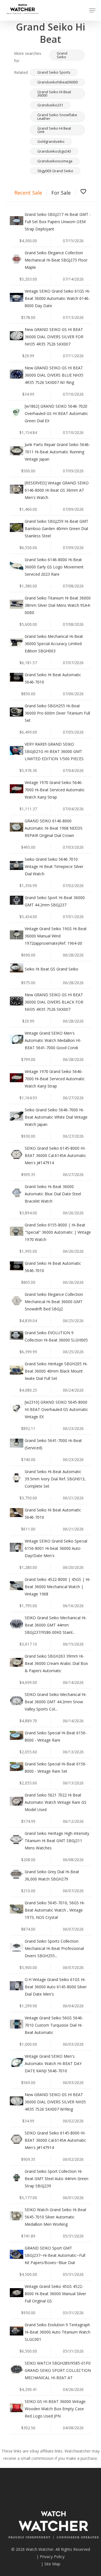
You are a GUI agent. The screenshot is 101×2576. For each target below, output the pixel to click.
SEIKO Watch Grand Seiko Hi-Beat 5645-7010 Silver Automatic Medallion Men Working (56, 2217)
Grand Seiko (62, 55)
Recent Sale (28, 193)
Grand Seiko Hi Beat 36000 (54, 94)
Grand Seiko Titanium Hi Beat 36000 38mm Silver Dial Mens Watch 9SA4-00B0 (58, 605)
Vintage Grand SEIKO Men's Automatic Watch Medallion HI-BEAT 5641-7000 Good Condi (53, 1040)
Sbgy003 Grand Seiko (55, 171)
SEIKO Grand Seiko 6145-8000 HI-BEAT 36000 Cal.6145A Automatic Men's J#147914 (55, 1155)
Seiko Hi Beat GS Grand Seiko (51, 969)
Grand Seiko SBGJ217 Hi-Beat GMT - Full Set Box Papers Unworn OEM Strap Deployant (58, 222)
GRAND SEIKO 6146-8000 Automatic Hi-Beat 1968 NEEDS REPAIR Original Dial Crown (54, 828)
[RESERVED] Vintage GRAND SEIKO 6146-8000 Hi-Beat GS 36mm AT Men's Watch (57, 490)
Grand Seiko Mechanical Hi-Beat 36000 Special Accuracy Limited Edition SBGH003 (54, 644)
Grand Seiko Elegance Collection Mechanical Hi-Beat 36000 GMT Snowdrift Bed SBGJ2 (54, 1302)
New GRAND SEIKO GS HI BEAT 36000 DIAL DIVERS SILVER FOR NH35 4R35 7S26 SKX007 (54, 337)
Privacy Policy (52, 2557)
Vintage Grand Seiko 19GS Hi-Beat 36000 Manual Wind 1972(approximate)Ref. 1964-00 (56, 936)
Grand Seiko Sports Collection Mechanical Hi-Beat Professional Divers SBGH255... (54, 1948)
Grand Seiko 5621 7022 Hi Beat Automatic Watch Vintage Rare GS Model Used (56, 1802)
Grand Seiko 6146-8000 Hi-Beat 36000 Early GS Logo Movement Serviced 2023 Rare (54, 567)
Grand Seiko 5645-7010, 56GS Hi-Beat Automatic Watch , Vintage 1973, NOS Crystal (55, 1910)
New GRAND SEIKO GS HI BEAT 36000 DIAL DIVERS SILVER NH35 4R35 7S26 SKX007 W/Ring (55, 2102)
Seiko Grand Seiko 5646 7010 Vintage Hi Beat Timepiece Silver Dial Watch (54, 866)
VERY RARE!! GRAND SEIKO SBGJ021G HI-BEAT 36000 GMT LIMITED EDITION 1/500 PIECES (54, 751)
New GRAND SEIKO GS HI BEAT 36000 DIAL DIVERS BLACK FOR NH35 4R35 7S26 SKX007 (54, 1002)
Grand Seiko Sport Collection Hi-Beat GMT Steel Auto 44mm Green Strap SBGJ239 (57, 2179)
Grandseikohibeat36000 (58, 82)
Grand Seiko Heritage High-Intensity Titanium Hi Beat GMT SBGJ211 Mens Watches (57, 1841)
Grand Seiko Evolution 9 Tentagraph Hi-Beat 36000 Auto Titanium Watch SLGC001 (58, 2332)
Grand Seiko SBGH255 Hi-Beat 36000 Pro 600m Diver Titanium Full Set (57, 713)
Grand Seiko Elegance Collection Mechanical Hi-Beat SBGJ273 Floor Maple (56, 260)
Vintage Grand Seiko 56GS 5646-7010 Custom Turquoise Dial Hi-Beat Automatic (54, 2025)
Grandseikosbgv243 (54, 151)
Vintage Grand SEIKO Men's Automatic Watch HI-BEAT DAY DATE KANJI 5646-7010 (53, 2063)
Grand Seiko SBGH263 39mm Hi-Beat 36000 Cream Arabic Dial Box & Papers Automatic (56, 1663)
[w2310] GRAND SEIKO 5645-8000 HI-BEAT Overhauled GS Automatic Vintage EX (56, 1409)
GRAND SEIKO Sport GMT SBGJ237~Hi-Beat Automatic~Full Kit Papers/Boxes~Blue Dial (55, 2255)
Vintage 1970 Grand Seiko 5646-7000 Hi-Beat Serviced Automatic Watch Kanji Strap (55, 790)
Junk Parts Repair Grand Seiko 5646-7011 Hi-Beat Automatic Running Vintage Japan (57, 452)
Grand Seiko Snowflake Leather (57, 117)
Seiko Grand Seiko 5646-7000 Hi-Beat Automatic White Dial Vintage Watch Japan (56, 1117)
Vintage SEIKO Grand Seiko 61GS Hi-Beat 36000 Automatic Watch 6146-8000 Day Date (58, 298)
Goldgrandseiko (51, 141)
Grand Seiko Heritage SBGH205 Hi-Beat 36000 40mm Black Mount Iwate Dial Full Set (56, 1371)
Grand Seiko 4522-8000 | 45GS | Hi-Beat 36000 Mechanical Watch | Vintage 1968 (58, 1587)
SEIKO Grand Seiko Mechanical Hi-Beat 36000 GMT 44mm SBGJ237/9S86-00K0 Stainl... (56, 1625)
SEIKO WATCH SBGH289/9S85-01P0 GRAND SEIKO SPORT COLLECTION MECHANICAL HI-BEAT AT (58, 2370)
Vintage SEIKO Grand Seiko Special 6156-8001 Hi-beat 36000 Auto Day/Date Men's (56, 1548)
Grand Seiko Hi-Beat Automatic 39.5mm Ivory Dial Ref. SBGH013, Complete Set (55, 1479)
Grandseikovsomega (55, 161)
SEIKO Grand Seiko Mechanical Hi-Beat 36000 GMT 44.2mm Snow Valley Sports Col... (56, 1702)
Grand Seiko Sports (54, 72)
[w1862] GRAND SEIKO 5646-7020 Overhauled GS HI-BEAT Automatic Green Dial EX (56, 413)
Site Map (52, 2564)
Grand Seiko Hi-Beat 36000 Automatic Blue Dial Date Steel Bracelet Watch (53, 1194)
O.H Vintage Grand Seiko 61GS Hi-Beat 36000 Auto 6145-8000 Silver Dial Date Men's (56, 1987)
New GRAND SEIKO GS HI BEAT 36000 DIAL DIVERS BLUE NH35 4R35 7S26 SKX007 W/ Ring (54, 375)
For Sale (61, 193)
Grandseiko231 (50, 105)
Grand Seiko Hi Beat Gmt (54, 130)
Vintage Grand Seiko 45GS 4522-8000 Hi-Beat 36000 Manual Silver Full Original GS (55, 2294)
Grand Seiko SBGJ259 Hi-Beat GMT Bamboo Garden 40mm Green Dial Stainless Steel (57, 528)
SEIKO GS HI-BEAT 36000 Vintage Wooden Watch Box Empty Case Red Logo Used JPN (55, 2409)
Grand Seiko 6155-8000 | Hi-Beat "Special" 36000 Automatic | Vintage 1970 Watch (58, 1232)
